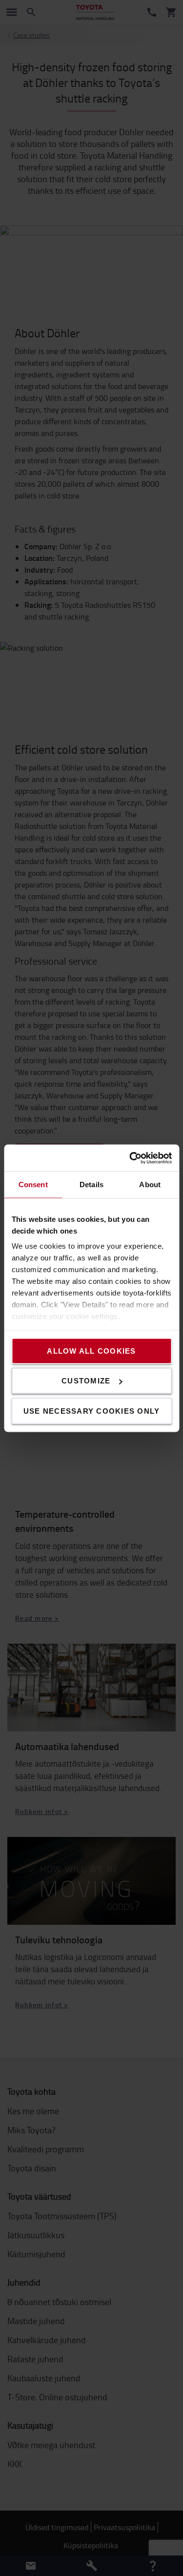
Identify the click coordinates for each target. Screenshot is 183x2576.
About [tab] (150, 1185)
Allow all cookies (91, 1350)
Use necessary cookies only (92, 1411)
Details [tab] (91, 1185)
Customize (86, 1381)
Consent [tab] (33, 1185)
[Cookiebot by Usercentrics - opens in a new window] (130, 1158)
